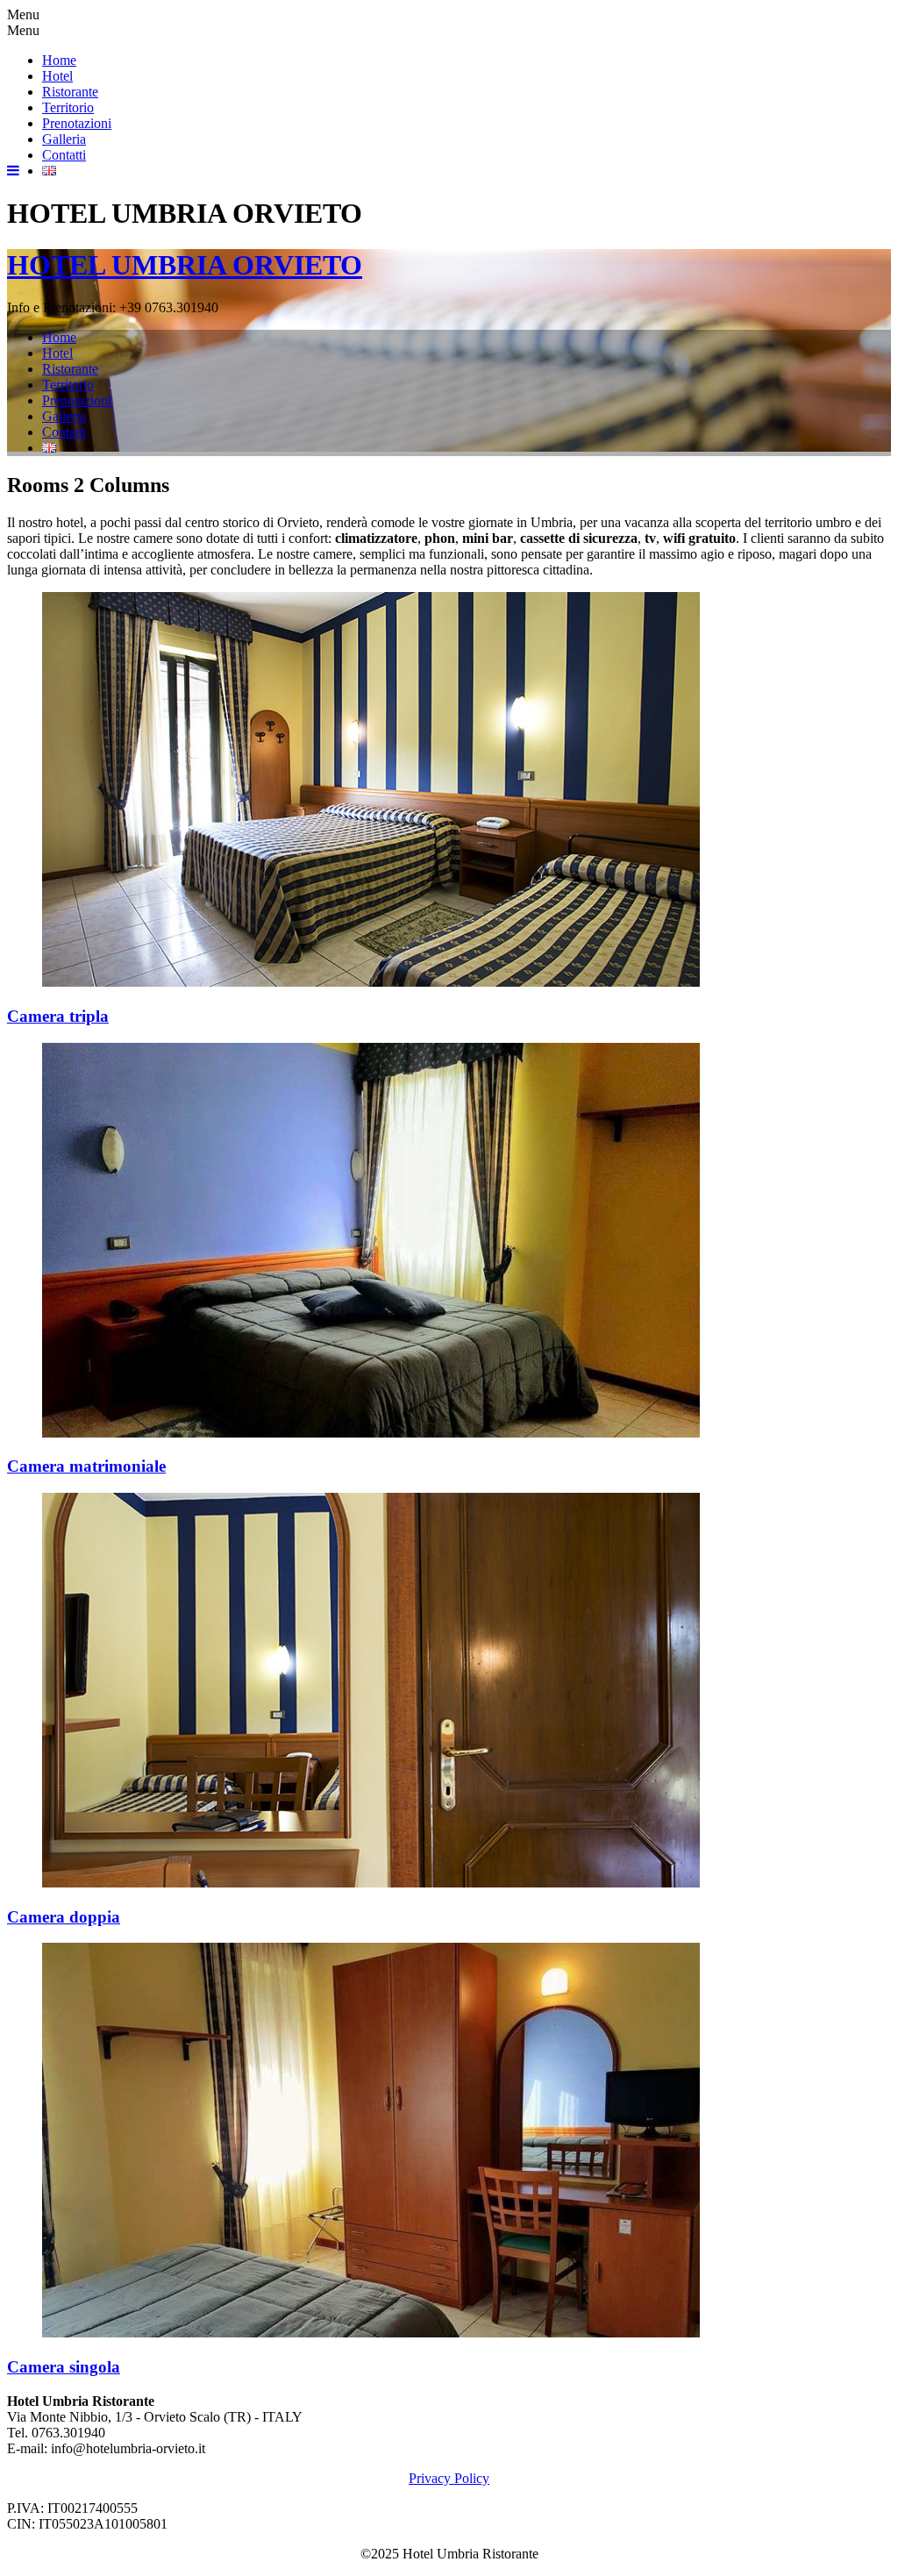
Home (59, 60)
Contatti (64, 155)
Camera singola (64, 2367)
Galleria (64, 139)
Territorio (68, 107)
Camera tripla (58, 1016)
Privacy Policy (449, 2478)
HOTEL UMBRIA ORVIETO (185, 265)
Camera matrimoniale (86, 1466)
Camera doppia (64, 1917)
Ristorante (70, 92)
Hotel (57, 76)
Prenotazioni (77, 123)
